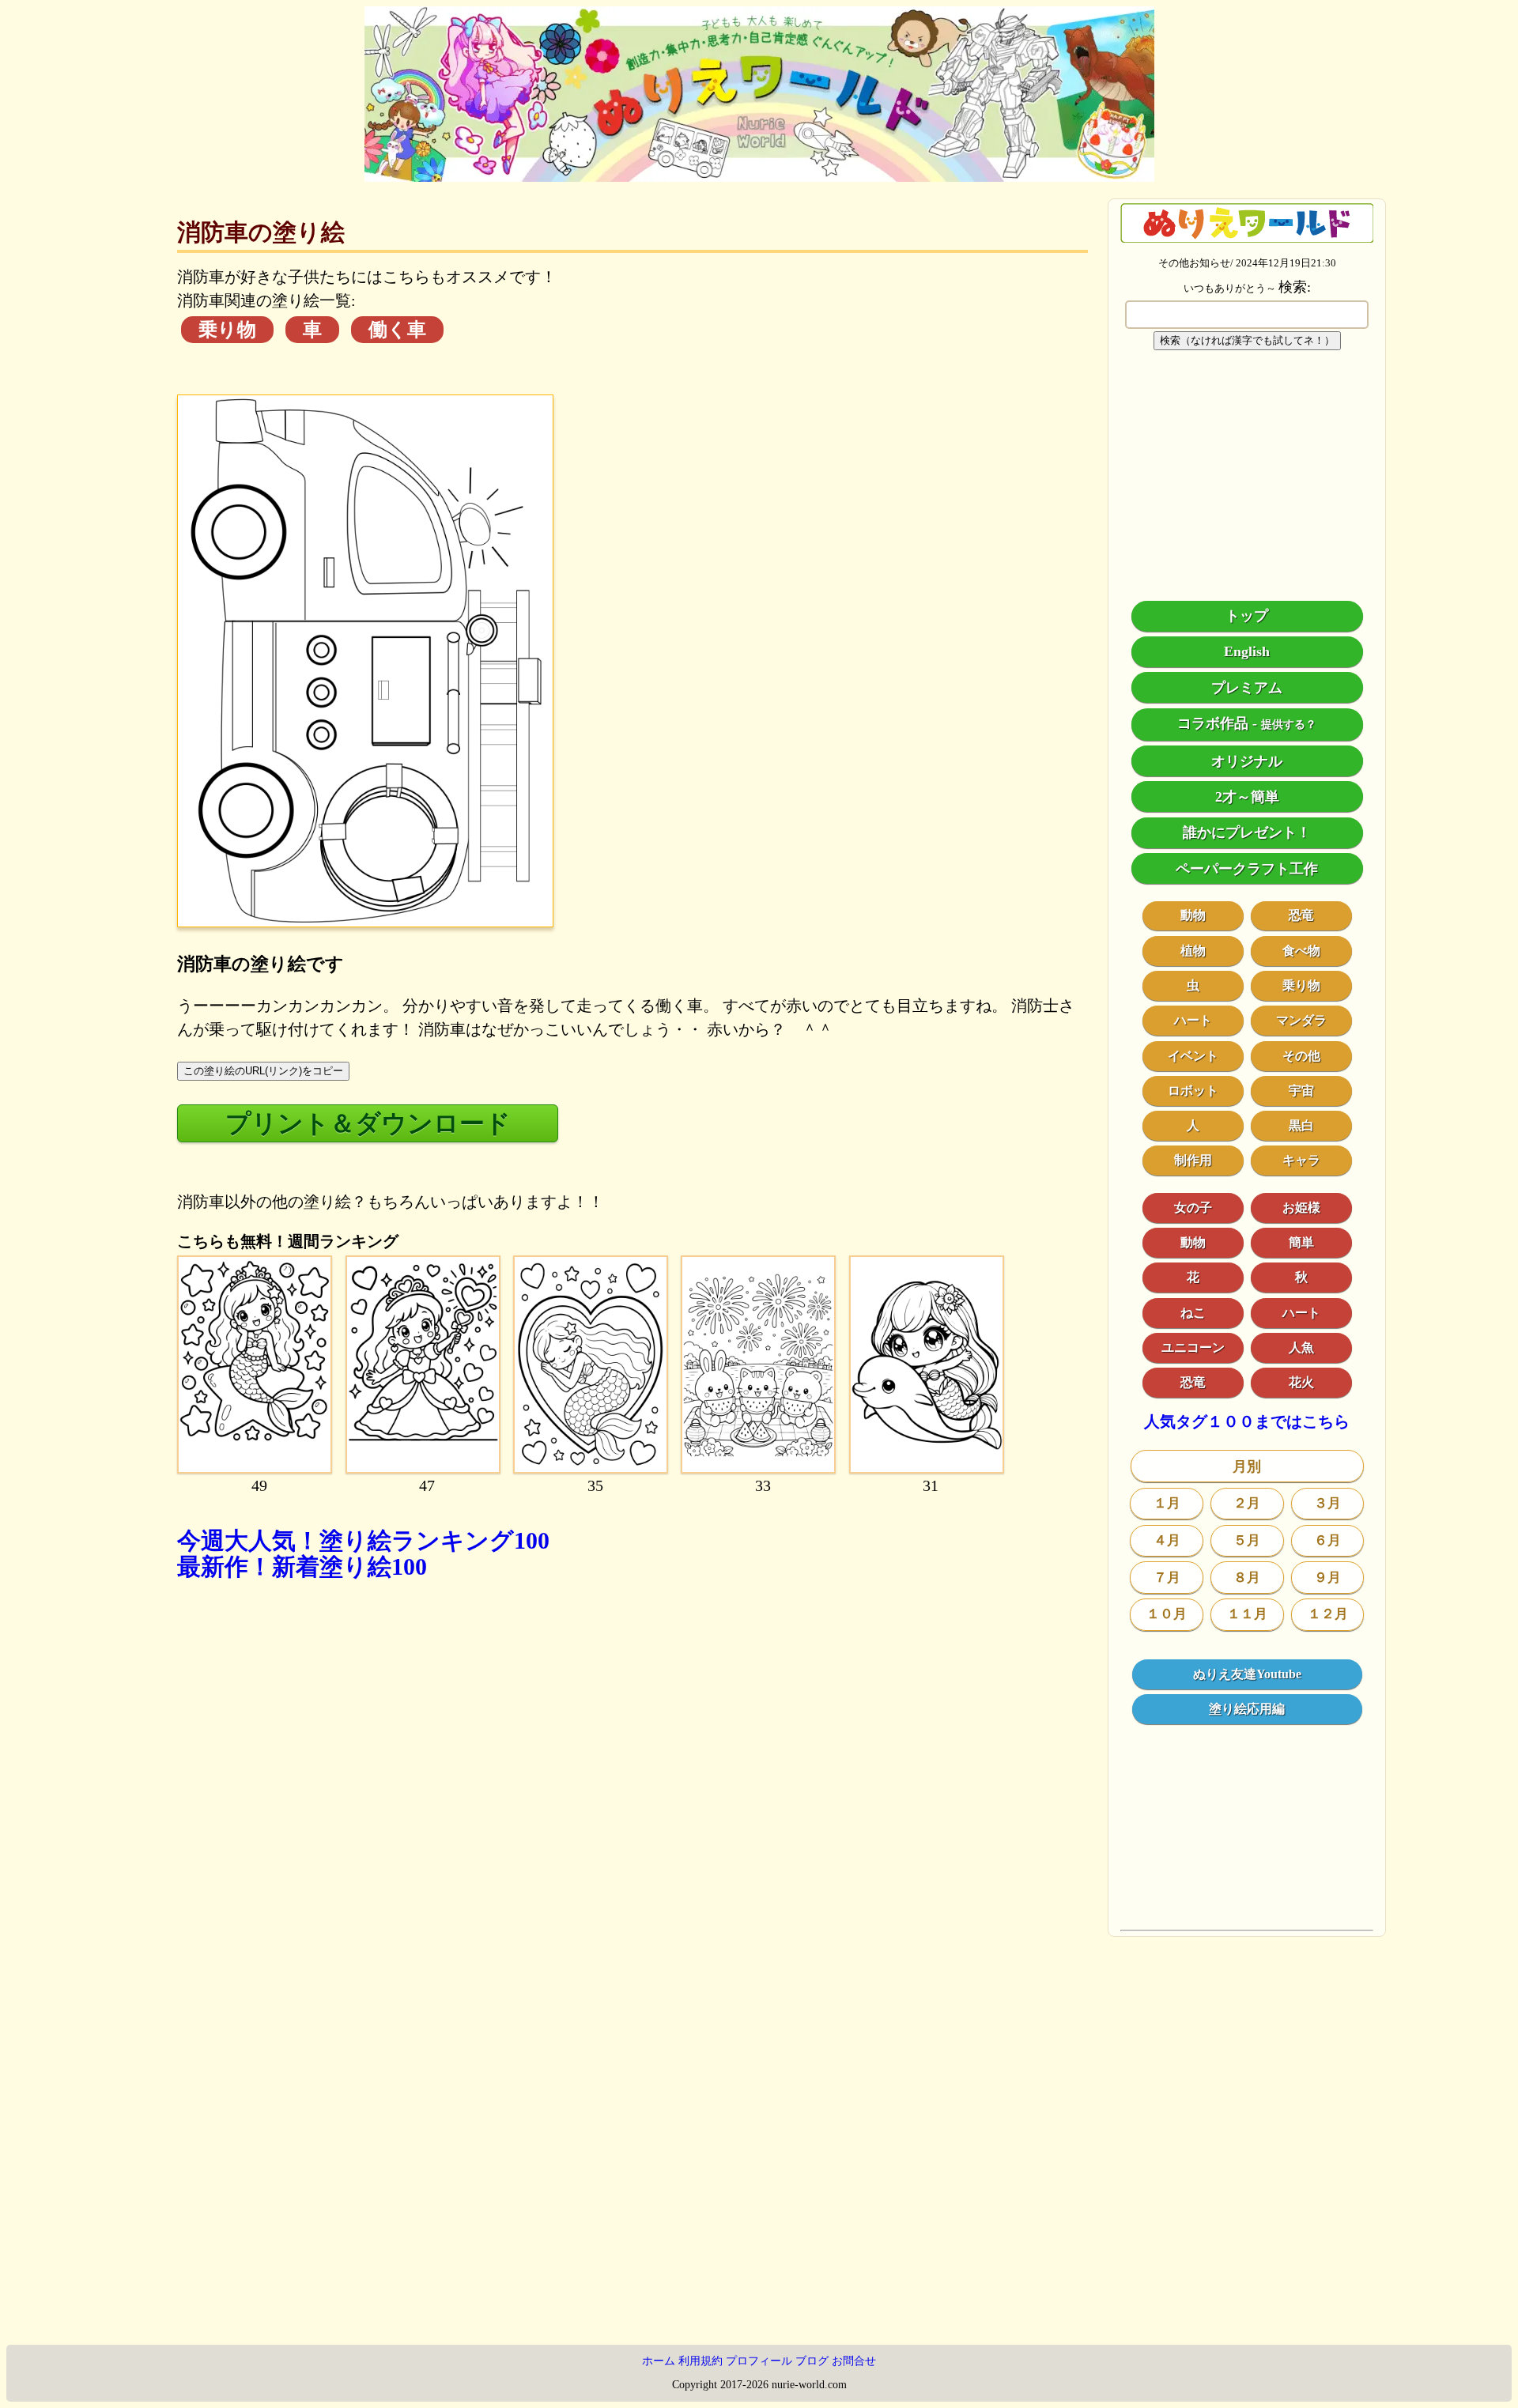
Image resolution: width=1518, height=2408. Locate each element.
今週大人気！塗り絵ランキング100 (363, 1540)
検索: (1295, 287)
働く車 (397, 330)
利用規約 (700, 2361)
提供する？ (1289, 725)
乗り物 (227, 330)
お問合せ (854, 2361)
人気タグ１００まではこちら (1247, 1422)
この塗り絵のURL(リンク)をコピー (263, 1071)
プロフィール (759, 2361)
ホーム (659, 2361)
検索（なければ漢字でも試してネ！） (1247, 340)
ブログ (812, 2361)
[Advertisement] (632, 1809)
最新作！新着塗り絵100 (302, 1566)
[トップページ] (759, 176)
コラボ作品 (1213, 723)
